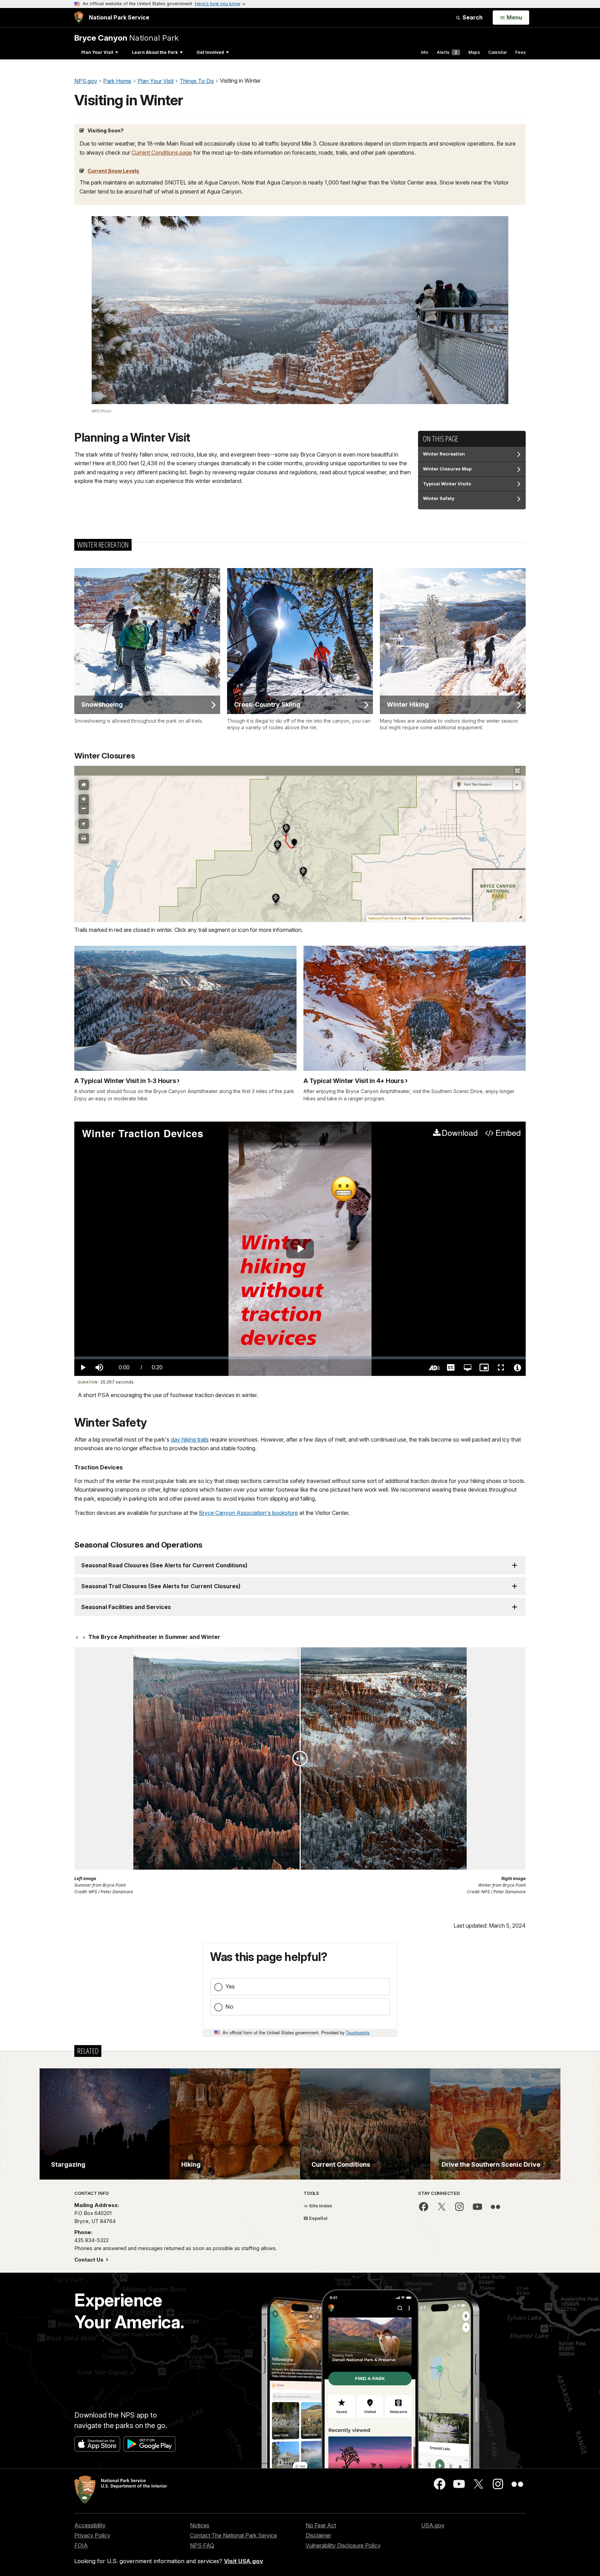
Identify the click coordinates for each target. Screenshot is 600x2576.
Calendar (498, 52)
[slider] (300, 1358)
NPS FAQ (202, 2545)
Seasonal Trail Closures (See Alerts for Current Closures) (161, 1586)
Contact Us (90, 2260)
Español (318, 2218)
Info (425, 52)
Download (460, 1133)
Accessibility (90, 2525)
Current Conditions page (162, 153)
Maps (474, 52)
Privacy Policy (92, 2535)
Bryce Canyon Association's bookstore (248, 1513)
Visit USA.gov (244, 2561)
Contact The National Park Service (234, 2535)
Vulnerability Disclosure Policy (343, 2545)
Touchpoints (358, 2032)
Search (472, 17)
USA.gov (433, 2525)
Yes (230, 1986)
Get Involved (210, 52)
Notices (200, 2525)
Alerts (447, 52)
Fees (520, 52)
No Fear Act (321, 2525)
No (229, 2007)
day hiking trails (190, 1439)
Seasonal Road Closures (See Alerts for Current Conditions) (164, 1565)
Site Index (320, 2206)
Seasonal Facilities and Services (126, 1607)
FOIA (81, 2545)
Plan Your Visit (97, 52)
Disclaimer (318, 2535)
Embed (508, 1133)
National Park (126, 38)
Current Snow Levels (113, 171)
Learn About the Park (155, 52)
